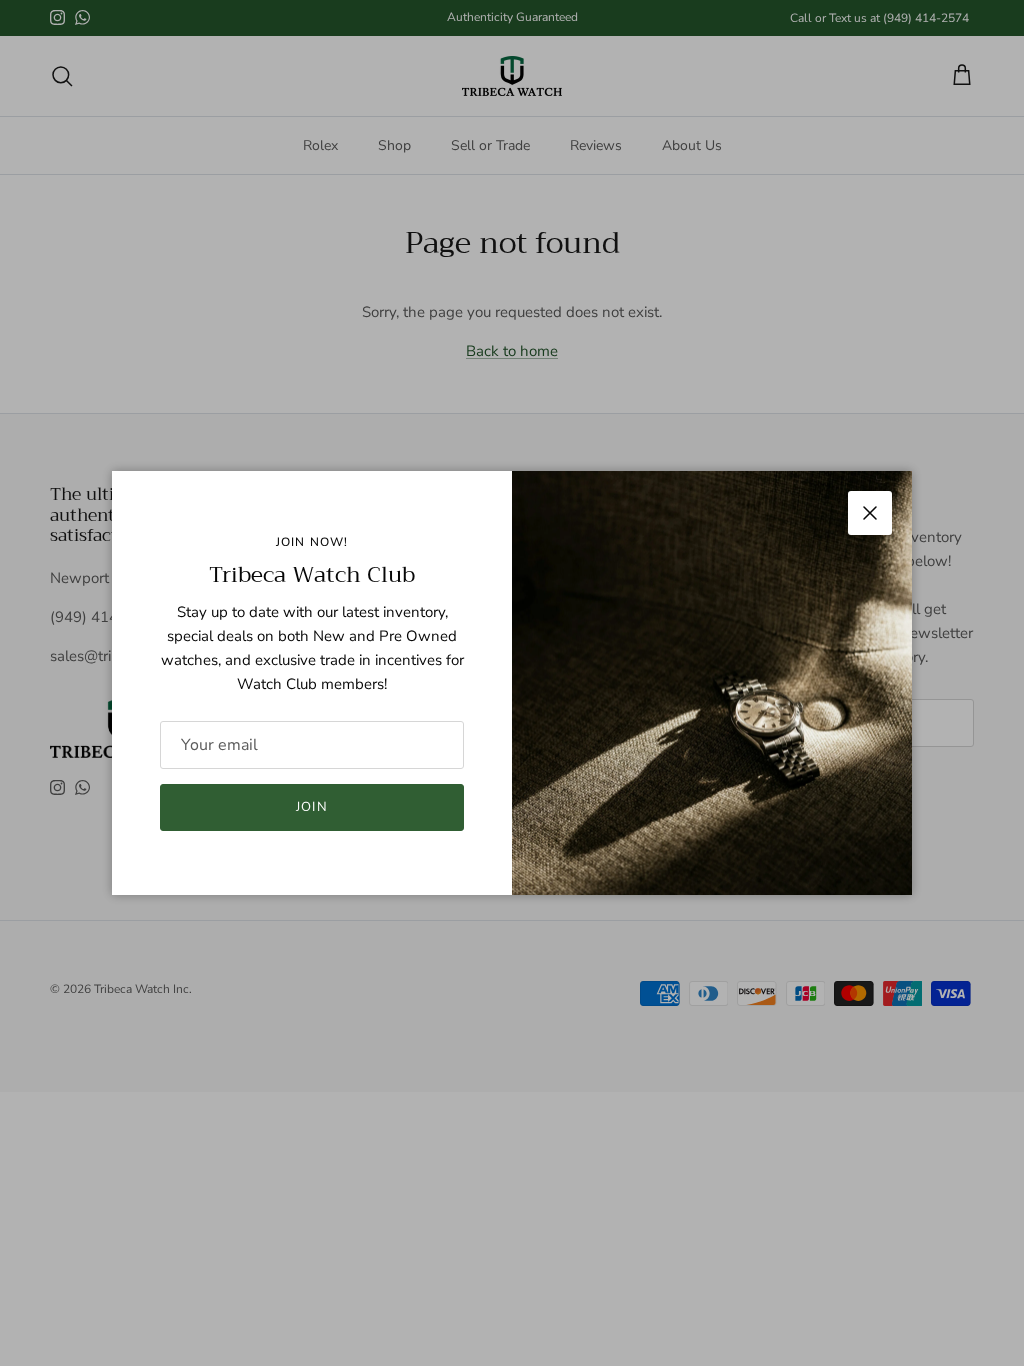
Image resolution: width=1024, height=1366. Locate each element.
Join (311, 807)
